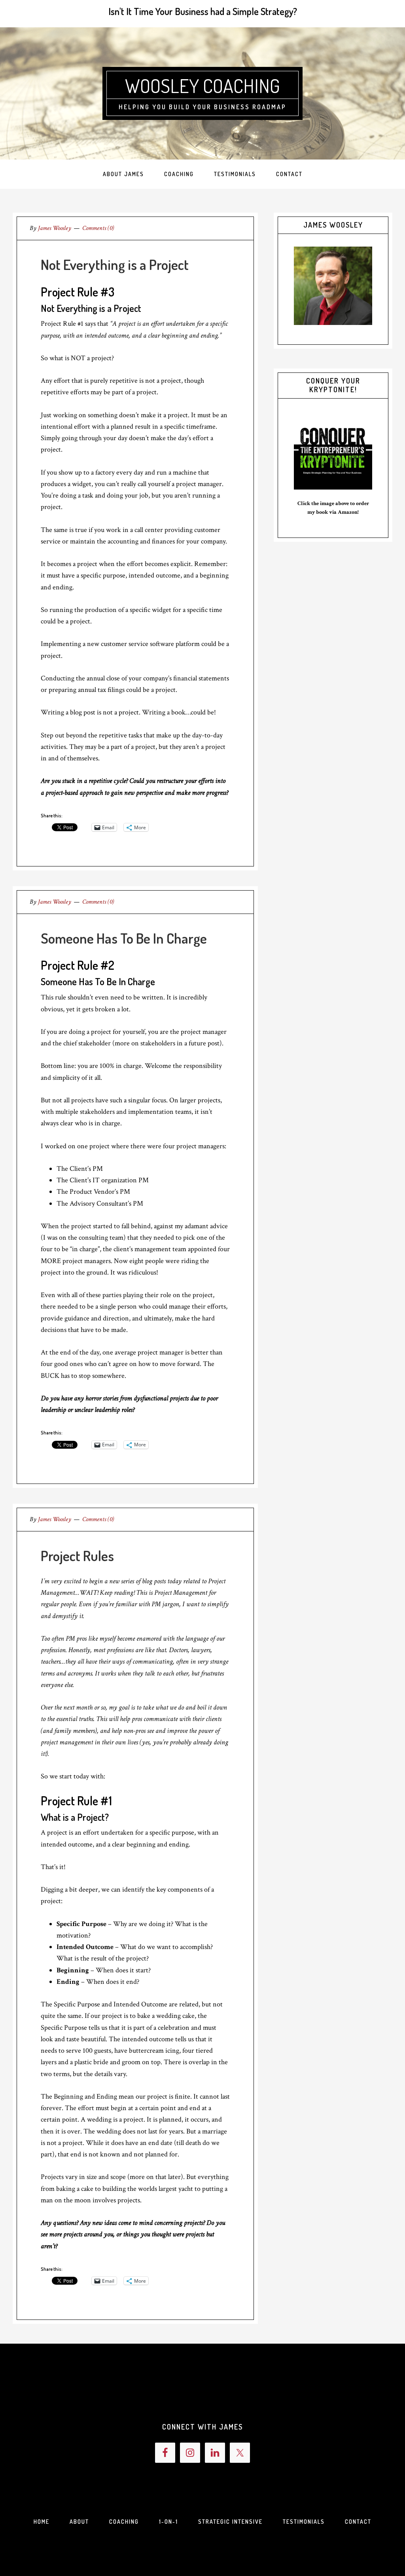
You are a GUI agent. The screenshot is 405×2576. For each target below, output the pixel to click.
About (79, 2522)
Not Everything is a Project (115, 264)
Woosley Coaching (202, 85)
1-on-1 (168, 2522)
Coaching (124, 2522)
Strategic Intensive (230, 2522)
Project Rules (77, 1556)
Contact (358, 2522)
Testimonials (304, 2522)
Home (42, 2522)
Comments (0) (98, 228)
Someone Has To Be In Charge (124, 938)
